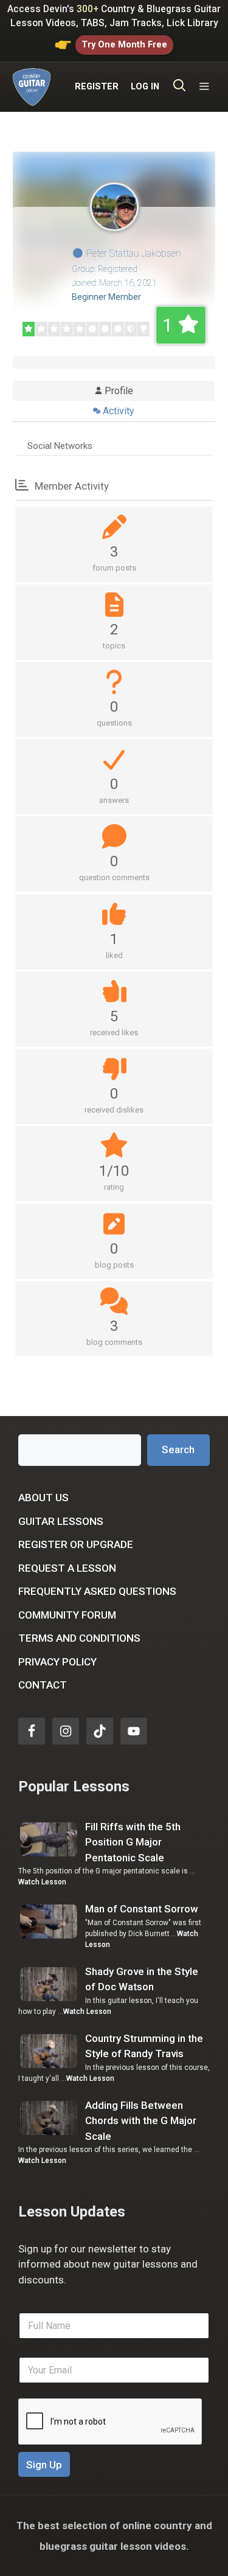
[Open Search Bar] (180, 87)
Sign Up (44, 2465)
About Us (43, 1498)
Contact (43, 1685)
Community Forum (67, 1615)
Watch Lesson (42, 1882)
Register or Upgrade (76, 1544)
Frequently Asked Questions (97, 1591)
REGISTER (97, 87)
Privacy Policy (57, 1662)
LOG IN (145, 87)
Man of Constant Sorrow (142, 1909)
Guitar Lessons (61, 1521)
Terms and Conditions (79, 1638)
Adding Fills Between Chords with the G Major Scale (141, 2121)
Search (178, 1449)
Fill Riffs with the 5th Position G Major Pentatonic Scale (133, 1842)
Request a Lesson (67, 1568)
